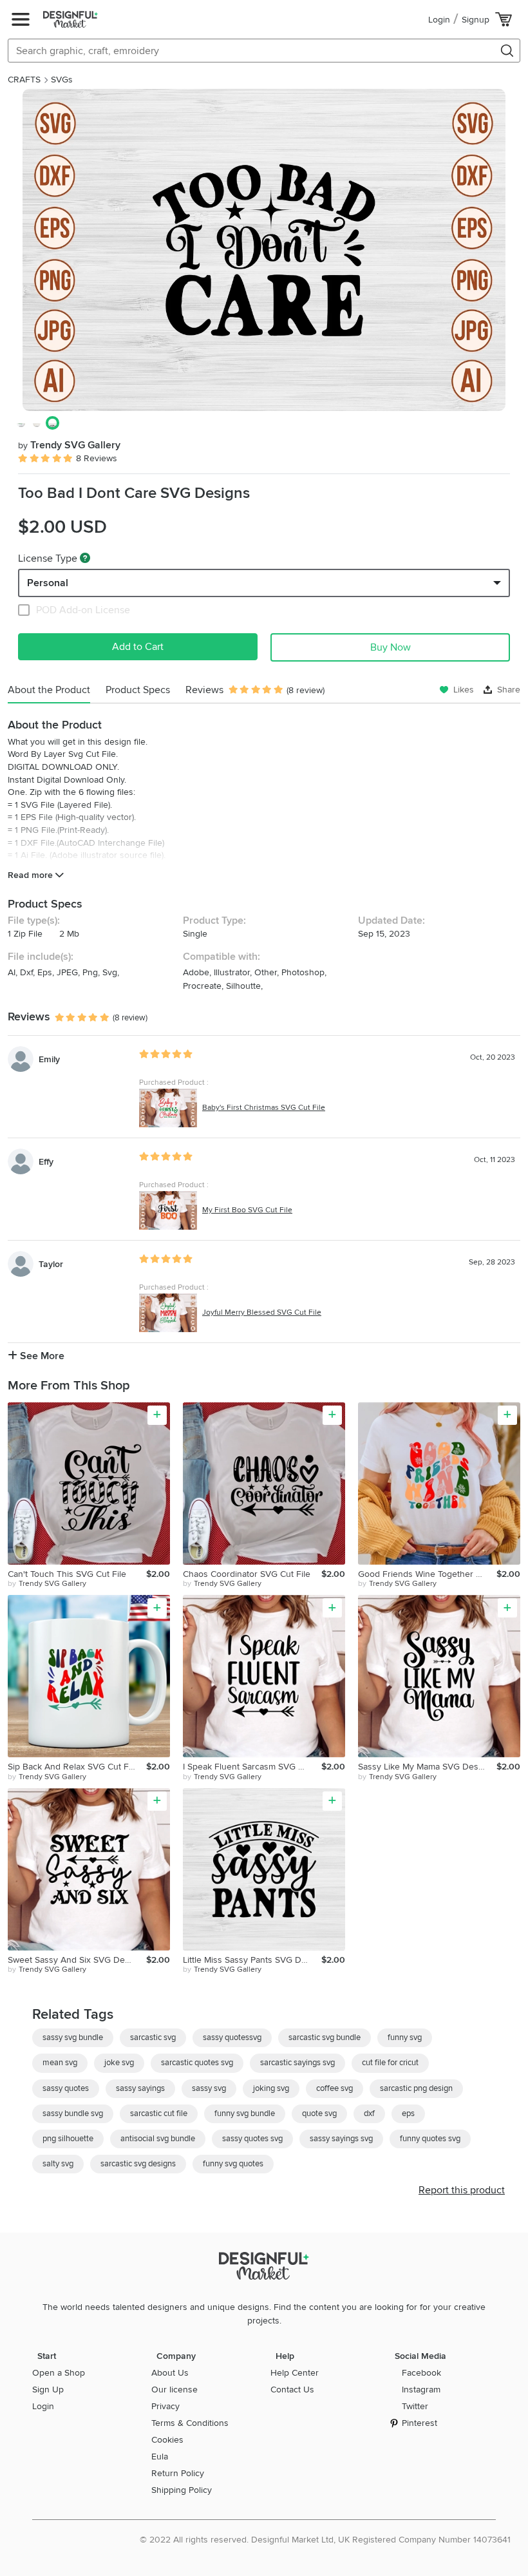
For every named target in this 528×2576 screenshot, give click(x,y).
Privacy (165, 2406)
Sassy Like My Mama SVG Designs (427, 1767)
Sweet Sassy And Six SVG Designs (77, 1960)
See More (41, 1356)
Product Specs (138, 690)
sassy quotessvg (232, 2037)
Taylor (51, 1264)
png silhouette (68, 2139)
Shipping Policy (182, 2490)
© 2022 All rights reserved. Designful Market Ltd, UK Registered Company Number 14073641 (325, 2540)
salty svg (58, 2164)
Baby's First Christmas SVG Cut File (264, 1108)
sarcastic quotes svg (197, 2063)
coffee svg (335, 2088)
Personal (48, 583)
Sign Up (48, 2390)
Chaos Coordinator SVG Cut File (247, 1574)
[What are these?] (85, 558)
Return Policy (178, 2473)
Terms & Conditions (190, 2423)
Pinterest (420, 2423)
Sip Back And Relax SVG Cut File (73, 1767)
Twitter (415, 2406)
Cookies (167, 2440)
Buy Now (391, 647)
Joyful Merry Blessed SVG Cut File (262, 1312)
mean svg (60, 2063)
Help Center (295, 2373)
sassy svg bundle (73, 2037)
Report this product (462, 2190)
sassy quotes (66, 2088)
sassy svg (209, 2088)
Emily (49, 1059)
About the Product (49, 690)
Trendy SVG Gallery (69, 445)
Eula (160, 2457)
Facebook (421, 2373)
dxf (369, 2113)
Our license (174, 2390)
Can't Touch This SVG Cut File (67, 1574)
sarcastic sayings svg (297, 2063)
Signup (476, 20)
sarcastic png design (416, 2088)
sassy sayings (140, 2088)
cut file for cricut (390, 2063)
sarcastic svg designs (138, 2164)
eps (408, 2113)
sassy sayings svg (341, 2139)
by (47, 1584)
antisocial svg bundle (158, 2139)
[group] (264, 250)
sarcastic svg (153, 2037)
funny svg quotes (233, 2164)
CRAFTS (24, 80)
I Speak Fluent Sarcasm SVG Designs (252, 1767)
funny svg (405, 2037)
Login (439, 20)
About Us (170, 2373)
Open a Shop (59, 2373)
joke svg (119, 2063)
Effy (46, 1162)
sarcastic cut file (159, 2113)
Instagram (421, 2390)
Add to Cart (138, 647)
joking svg (271, 2088)
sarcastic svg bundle (325, 2037)
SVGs (62, 80)
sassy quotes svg (252, 2139)
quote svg (319, 2113)
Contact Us (292, 2390)
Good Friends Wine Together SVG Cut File (427, 1574)
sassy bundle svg (73, 2113)
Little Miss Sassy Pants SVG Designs (252, 1960)
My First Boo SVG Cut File (247, 1210)
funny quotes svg (430, 2139)
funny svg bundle (245, 2113)
